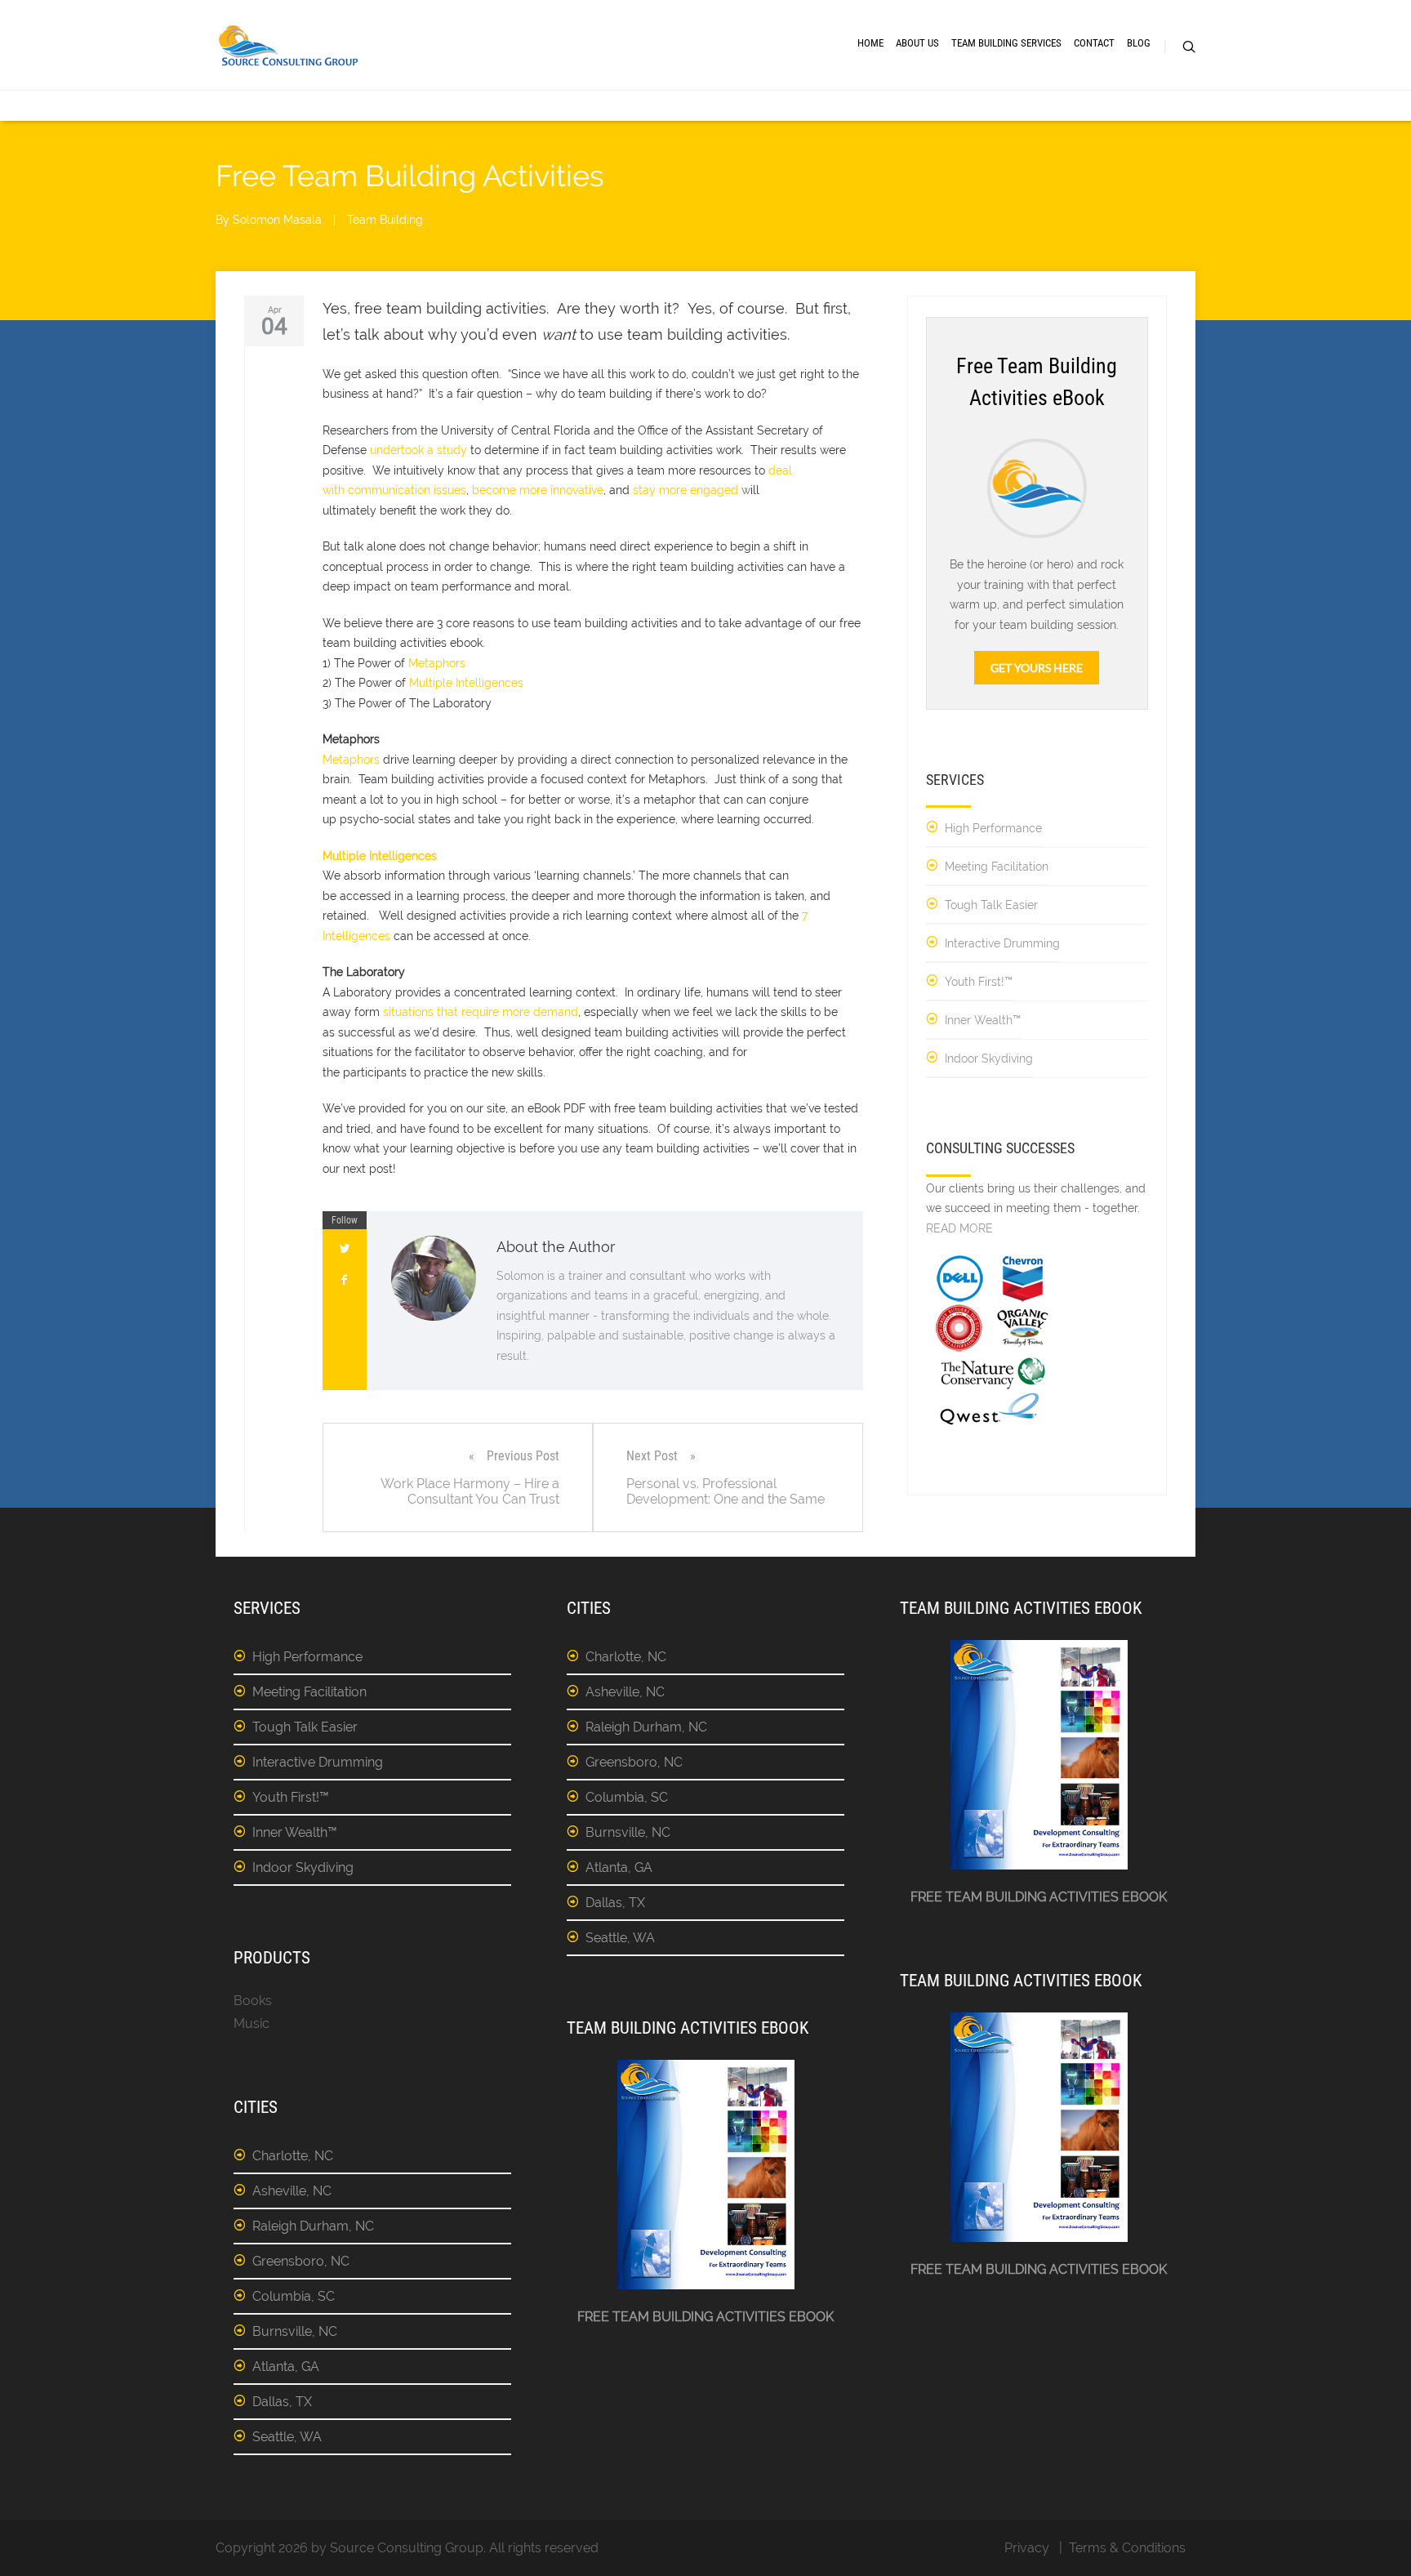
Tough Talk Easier (991, 905)
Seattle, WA (287, 2437)
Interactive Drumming (1002, 943)
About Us (917, 43)
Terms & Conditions (1127, 2548)
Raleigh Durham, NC (313, 2226)
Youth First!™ (979, 982)
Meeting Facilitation (997, 867)
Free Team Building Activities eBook (705, 2317)
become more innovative (538, 490)
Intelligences (356, 936)
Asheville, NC (292, 2191)
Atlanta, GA (286, 2367)
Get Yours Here (1037, 668)
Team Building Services (1006, 43)
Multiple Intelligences (466, 683)
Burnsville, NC (295, 2331)
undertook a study (418, 450)
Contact (1094, 43)
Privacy (1027, 2548)
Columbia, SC (294, 2296)
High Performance (993, 828)
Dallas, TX (282, 2402)
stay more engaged (685, 490)
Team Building (385, 220)
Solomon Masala (277, 220)
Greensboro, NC (301, 2261)
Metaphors (437, 663)
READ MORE (959, 1228)
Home (870, 43)
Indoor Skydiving (989, 1058)
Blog (1139, 43)
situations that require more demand (481, 1012)
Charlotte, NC (293, 2156)
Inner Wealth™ (983, 1020)
